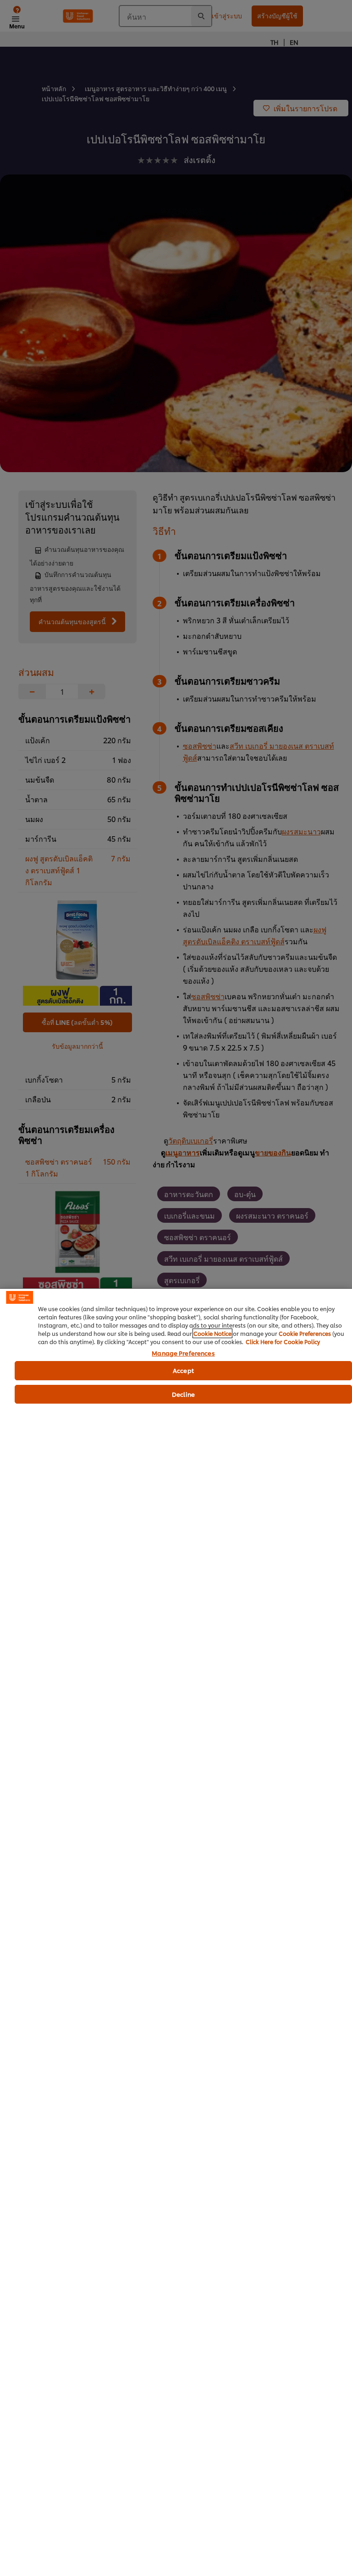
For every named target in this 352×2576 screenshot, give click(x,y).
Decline (183, 1394)
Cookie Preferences (305, 1333)
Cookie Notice (212, 1333)
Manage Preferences (183, 1353)
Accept (183, 1370)
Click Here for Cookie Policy (283, 1342)
